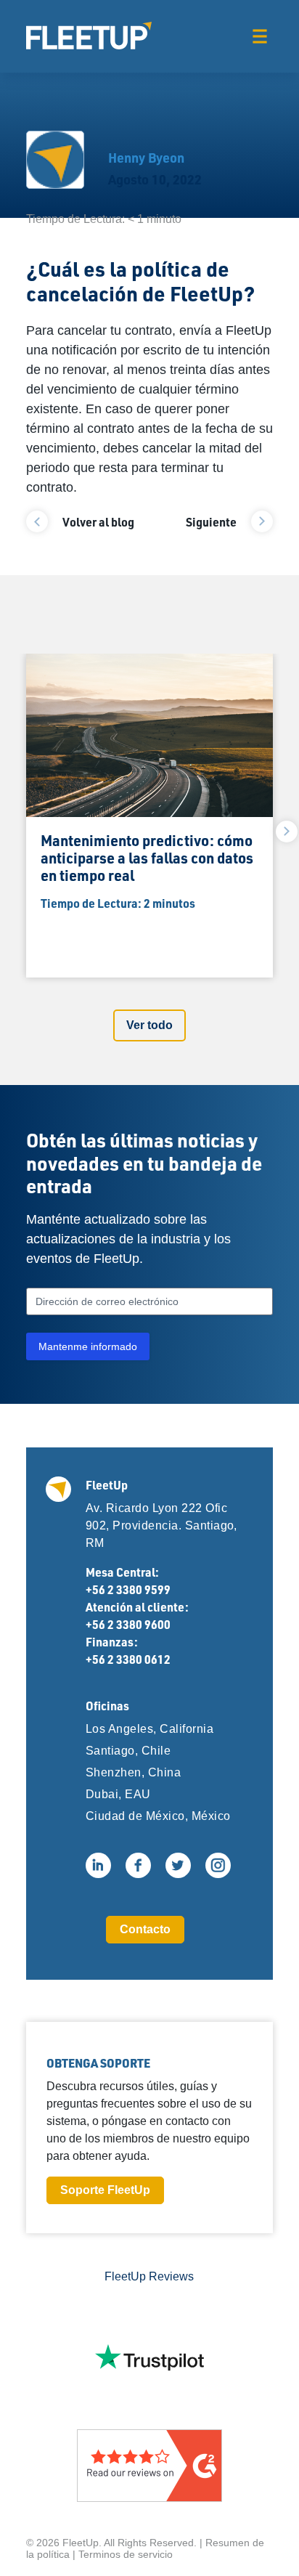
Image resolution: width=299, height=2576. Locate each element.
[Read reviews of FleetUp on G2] (149, 2466)
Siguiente (211, 522)
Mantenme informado (88, 1346)
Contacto (145, 1929)
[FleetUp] (89, 36)
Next (287, 832)
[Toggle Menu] (259, 36)
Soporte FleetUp (105, 2190)
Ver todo (149, 1025)
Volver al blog (98, 522)
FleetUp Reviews (149, 2276)
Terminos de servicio (126, 2554)
